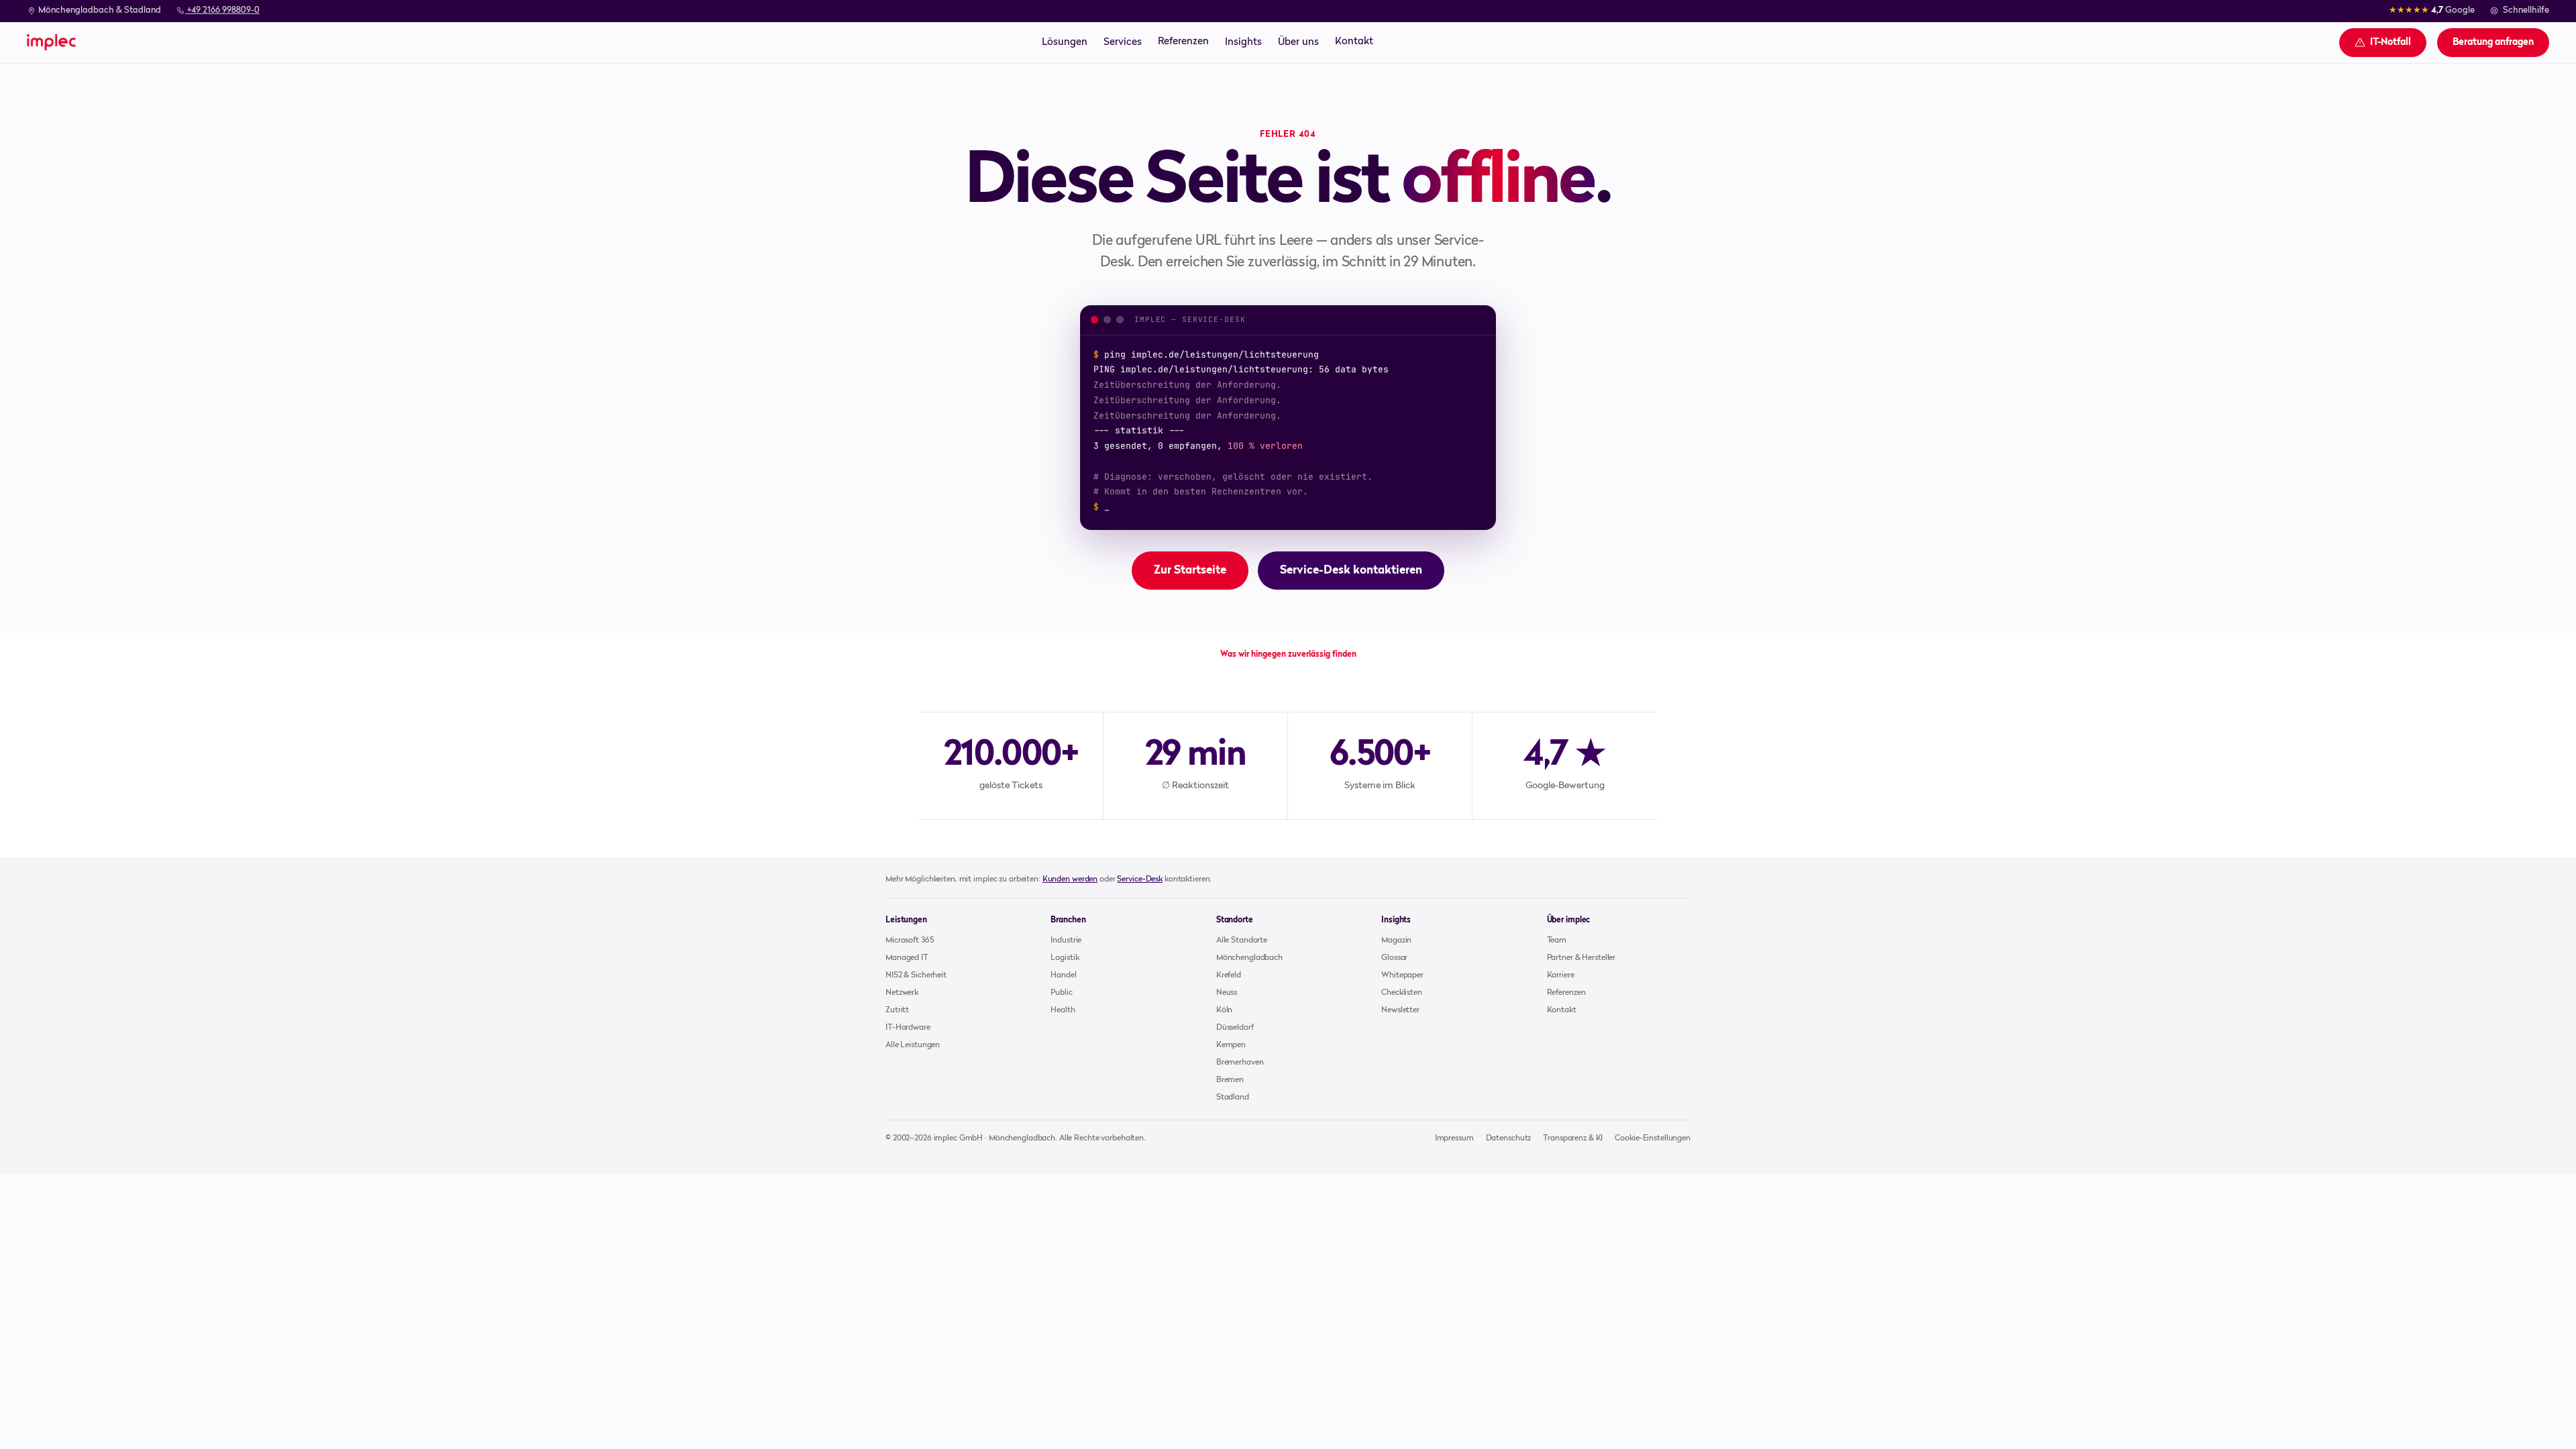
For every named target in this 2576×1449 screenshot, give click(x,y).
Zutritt (897, 1010)
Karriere (1561, 975)
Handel (1063, 975)
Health (1063, 1010)
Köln (1225, 1010)
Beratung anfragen (2493, 42)
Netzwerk (902, 993)
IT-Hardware (908, 1028)
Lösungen (1065, 42)
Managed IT (907, 958)
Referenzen (1183, 42)
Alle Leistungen (913, 1045)
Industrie (1066, 941)
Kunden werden (1070, 879)
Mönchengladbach (1249, 958)
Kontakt (1354, 42)
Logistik (1065, 958)
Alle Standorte (1242, 941)
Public (1061, 993)
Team (1557, 941)
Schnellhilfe (2526, 10)
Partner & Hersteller (1581, 958)
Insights (1243, 42)
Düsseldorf (1235, 1028)
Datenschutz (1509, 1138)
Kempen (1231, 1045)
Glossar (1394, 958)
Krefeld (1229, 975)
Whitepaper (1402, 975)
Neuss (1227, 993)
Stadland (1233, 1097)
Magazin (1396, 941)
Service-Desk (1140, 879)
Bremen (1230, 1080)
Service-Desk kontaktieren (1351, 571)
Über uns (1298, 42)
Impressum (1454, 1138)
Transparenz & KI (1573, 1138)
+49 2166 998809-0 (222, 10)
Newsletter (1400, 1010)
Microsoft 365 (909, 941)
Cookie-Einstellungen (1653, 1138)
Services (1123, 42)
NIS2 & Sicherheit (916, 975)
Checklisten (1402, 993)
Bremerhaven (1240, 1063)
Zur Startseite (1190, 571)
